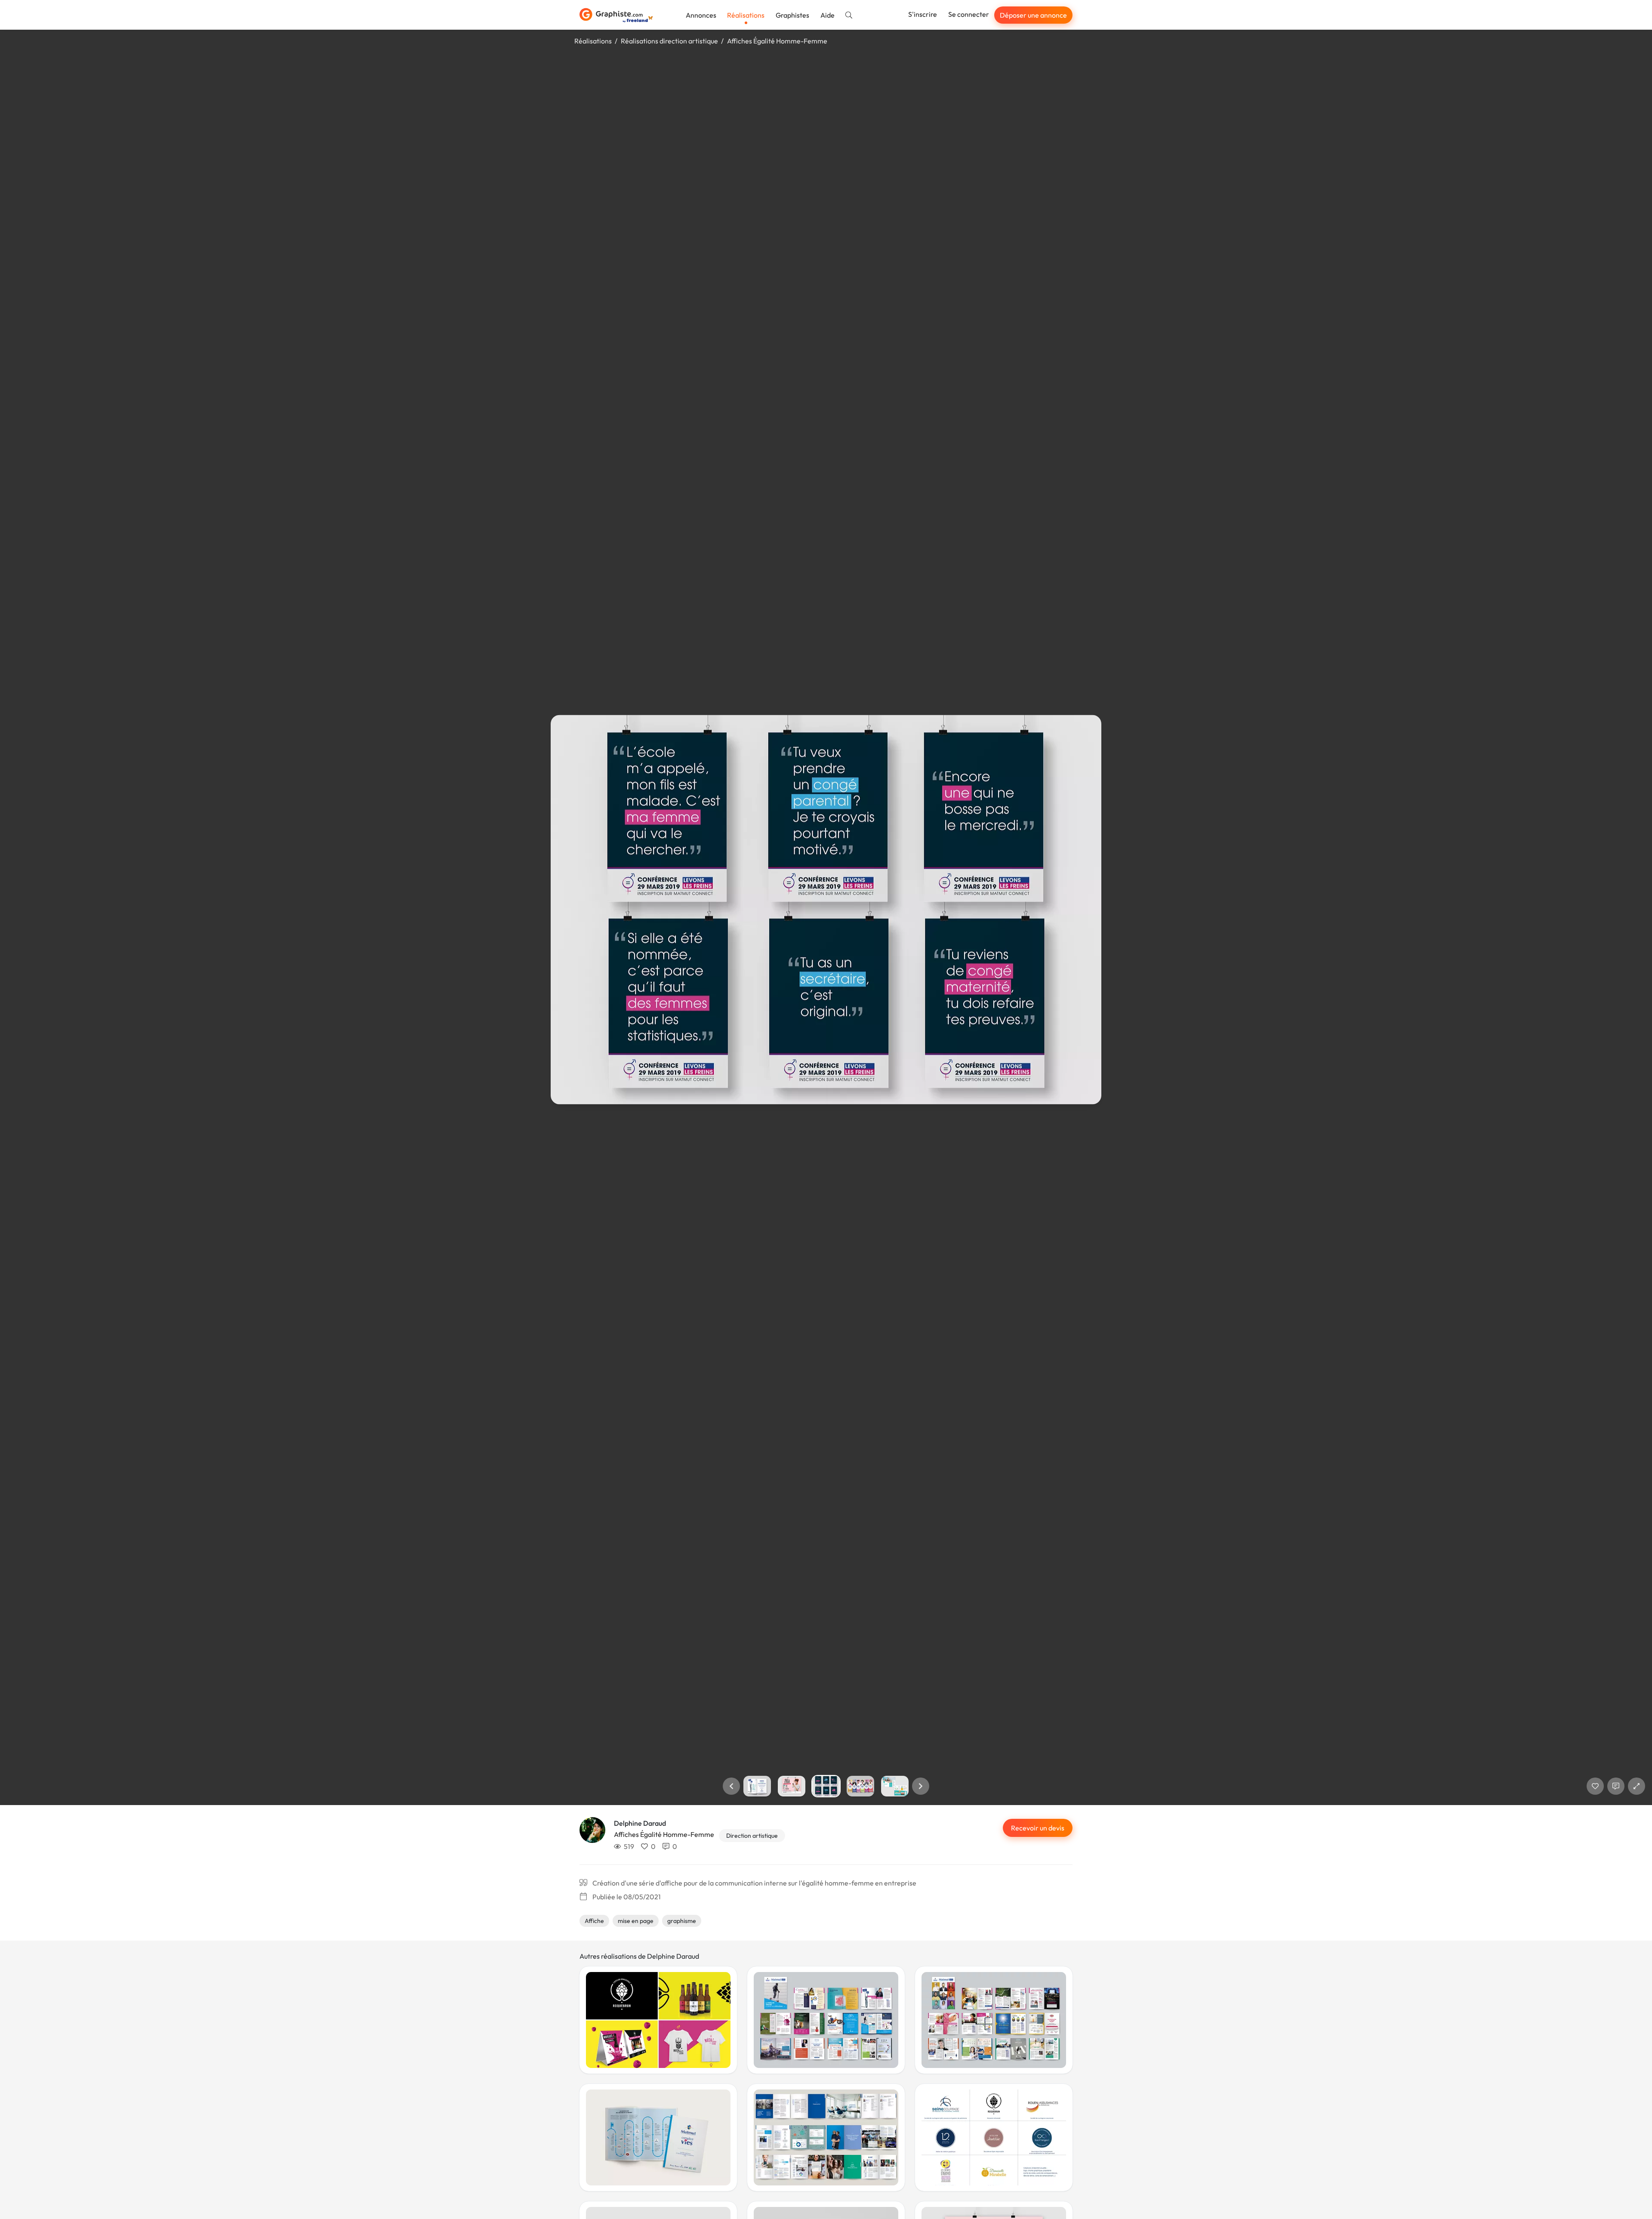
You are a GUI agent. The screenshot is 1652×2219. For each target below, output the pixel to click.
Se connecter (969, 14)
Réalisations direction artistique (669, 41)
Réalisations (746, 15)
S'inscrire (923, 14)
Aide (828, 15)
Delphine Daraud (640, 1823)
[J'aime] (1595, 1786)
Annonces (701, 15)
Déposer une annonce (1033, 15)
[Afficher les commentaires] (1616, 1786)
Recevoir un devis (1038, 1828)
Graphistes (792, 15)
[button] (731, 1786)
